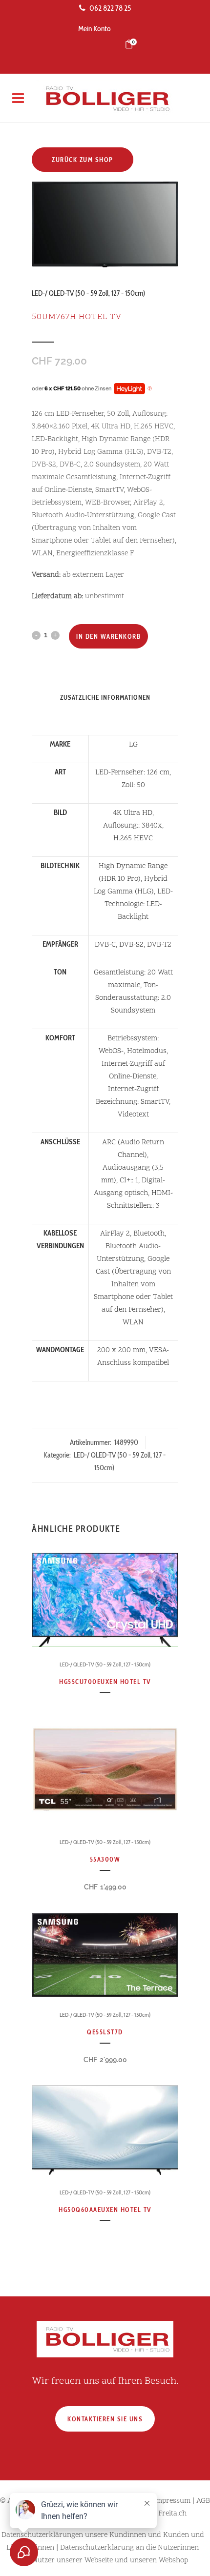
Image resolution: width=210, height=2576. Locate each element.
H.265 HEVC (133, 839)
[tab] (105, 712)
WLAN (133, 1323)
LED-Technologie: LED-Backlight (139, 904)
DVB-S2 (131, 945)
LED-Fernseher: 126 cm (132, 773)
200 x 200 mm (121, 1350)
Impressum (172, 2501)
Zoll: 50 (133, 785)
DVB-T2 (159, 945)
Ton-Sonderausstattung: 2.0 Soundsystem (133, 998)
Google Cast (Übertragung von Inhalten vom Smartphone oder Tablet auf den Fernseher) (133, 1285)
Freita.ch (172, 2514)
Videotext (133, 1115)
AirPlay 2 (115, 1234)
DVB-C (105, 945)
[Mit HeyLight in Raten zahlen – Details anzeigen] (150, 389)
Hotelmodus (147, 1051)
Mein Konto (94, 29)
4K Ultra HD (133, 813)
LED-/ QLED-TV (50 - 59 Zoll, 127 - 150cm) (88, 293)
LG (133, 745)
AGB (203, 2501)
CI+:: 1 (129, 1181)
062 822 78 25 (110, 8)
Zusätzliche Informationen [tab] (105, 697)
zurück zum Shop (83, 160)
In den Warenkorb (108, 636)
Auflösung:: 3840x (133, 826)
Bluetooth (149, 1234)
